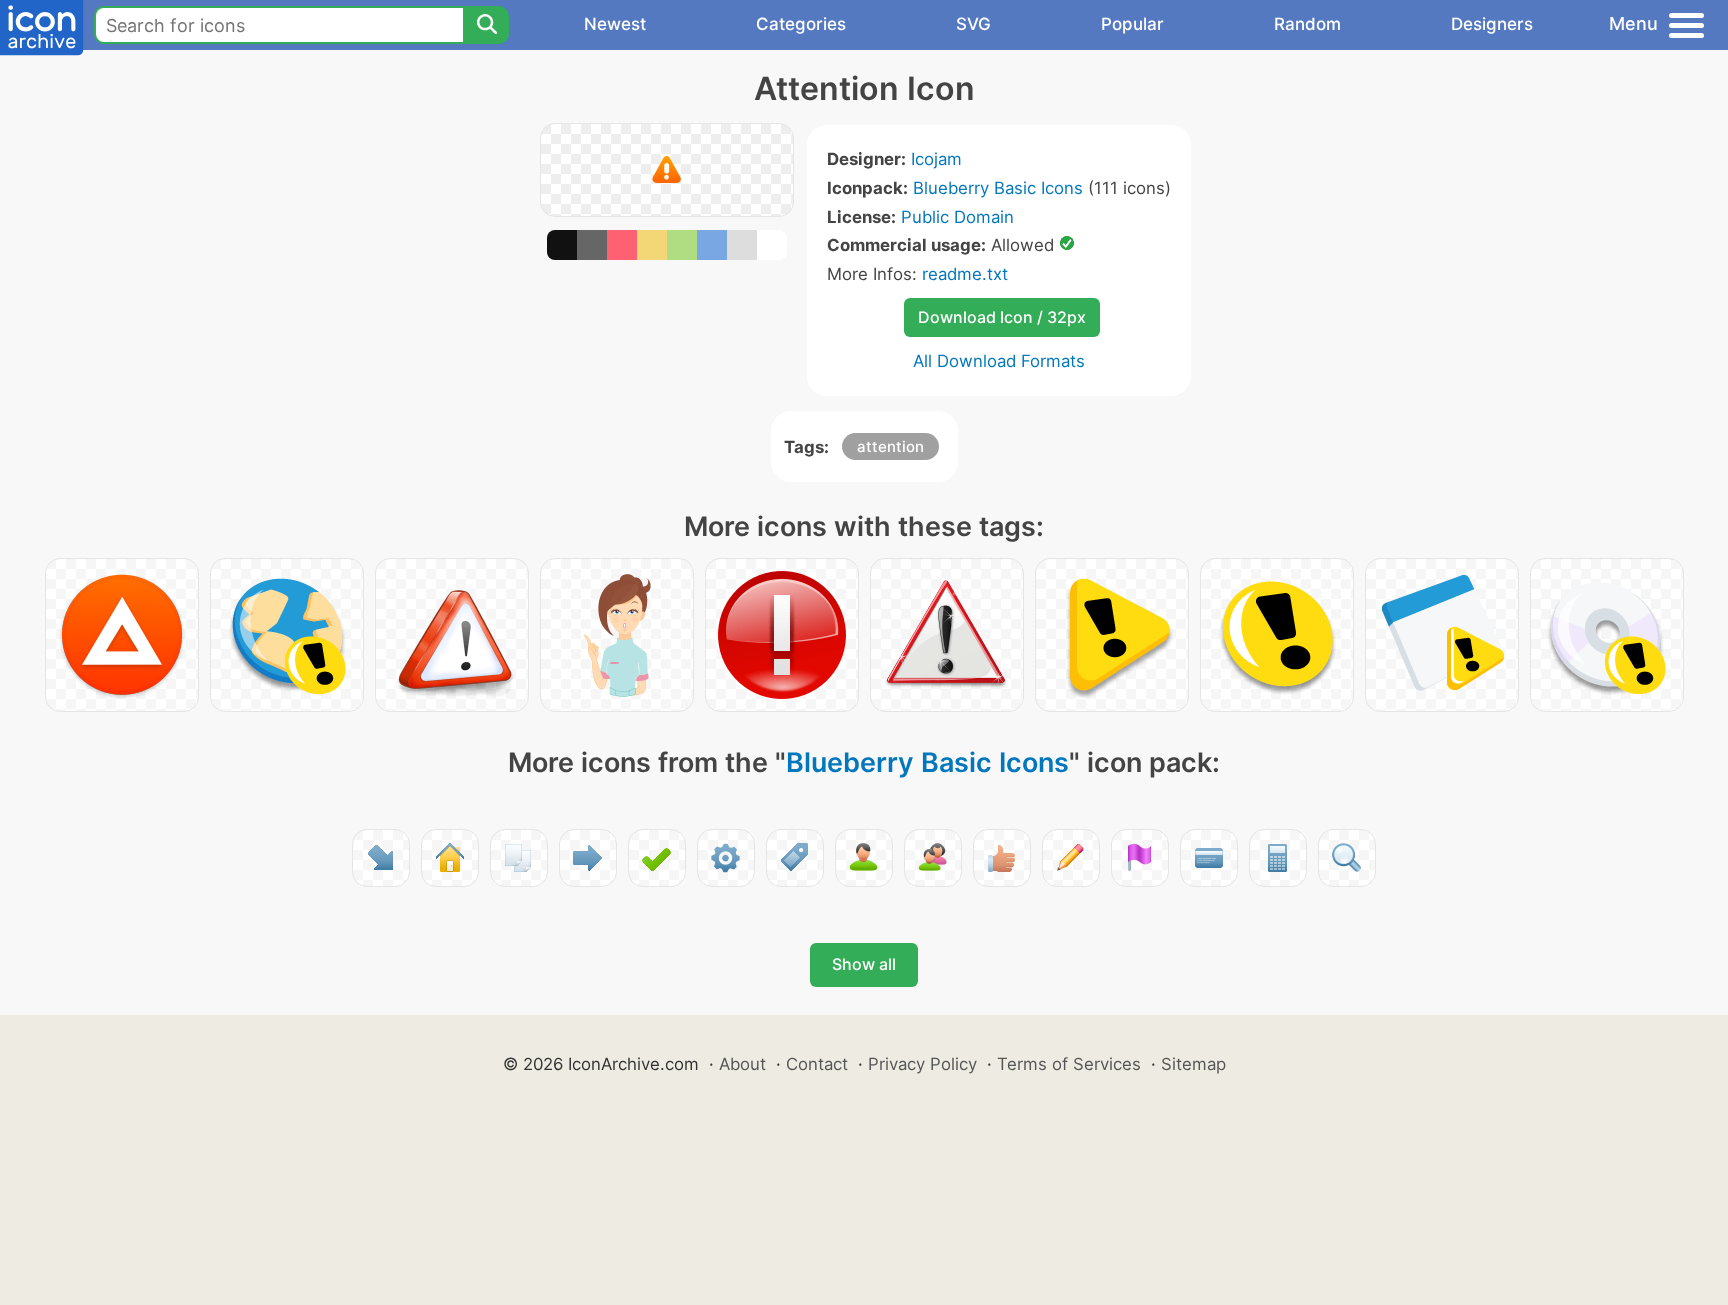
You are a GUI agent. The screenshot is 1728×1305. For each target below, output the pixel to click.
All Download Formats (999, 361)
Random (1307, 24)
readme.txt (965, 274)
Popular (1132, 24)
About (742, 1064)
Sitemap (1193, 1064)
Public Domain (957, 217)
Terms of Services (1069, 1064)
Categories (801, 24)
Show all (864, 964)
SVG (973, 24)
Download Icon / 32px (1002, 317)
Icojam (936, 159)
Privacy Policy (922, 1064)
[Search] (486, 25)
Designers (1492, 24)
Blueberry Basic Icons (998, 188)
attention (890, 446)
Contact (817, 1064)
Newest (615, 24)
